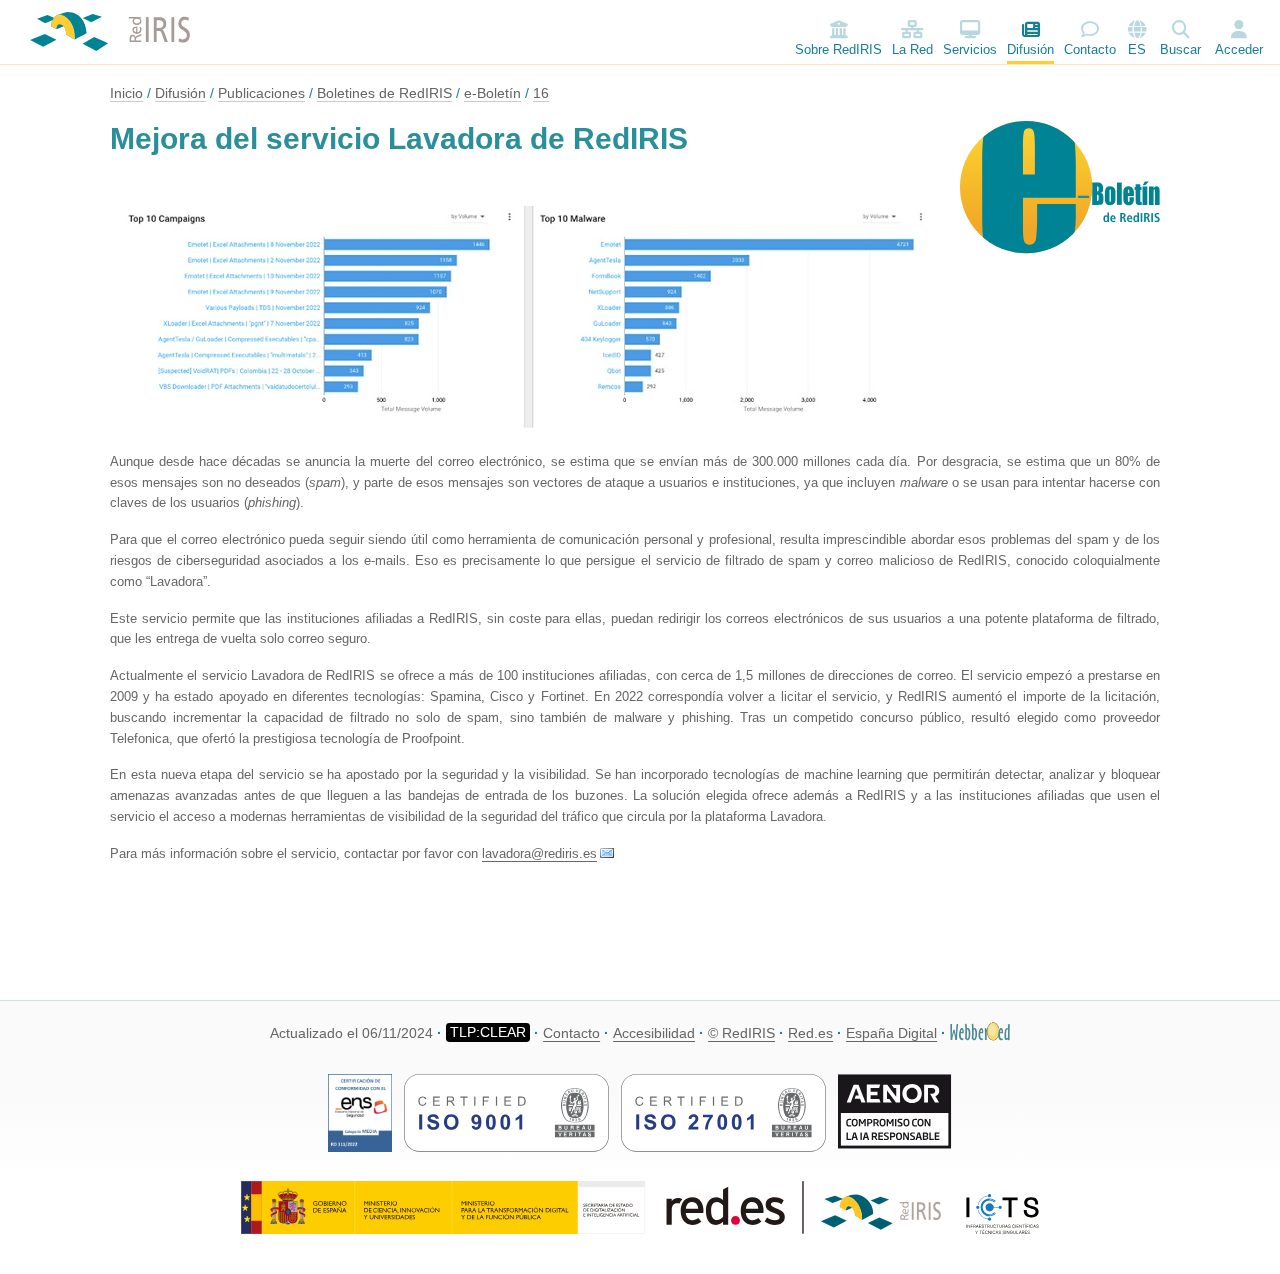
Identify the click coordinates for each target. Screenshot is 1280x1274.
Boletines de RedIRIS (384, 93)
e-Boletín (492, 93)
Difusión (1030, 49)
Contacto (1090, 49)
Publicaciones (261, 93)
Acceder (1239, 49)
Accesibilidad (654, 1033)
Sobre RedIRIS (838, 49)
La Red (912, 49)
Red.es (810, 1033)
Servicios (970, 49)
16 (541, 93)
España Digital (891, 1033)
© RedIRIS (741, 1033)
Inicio (126, 93)
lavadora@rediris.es (539, 853)
